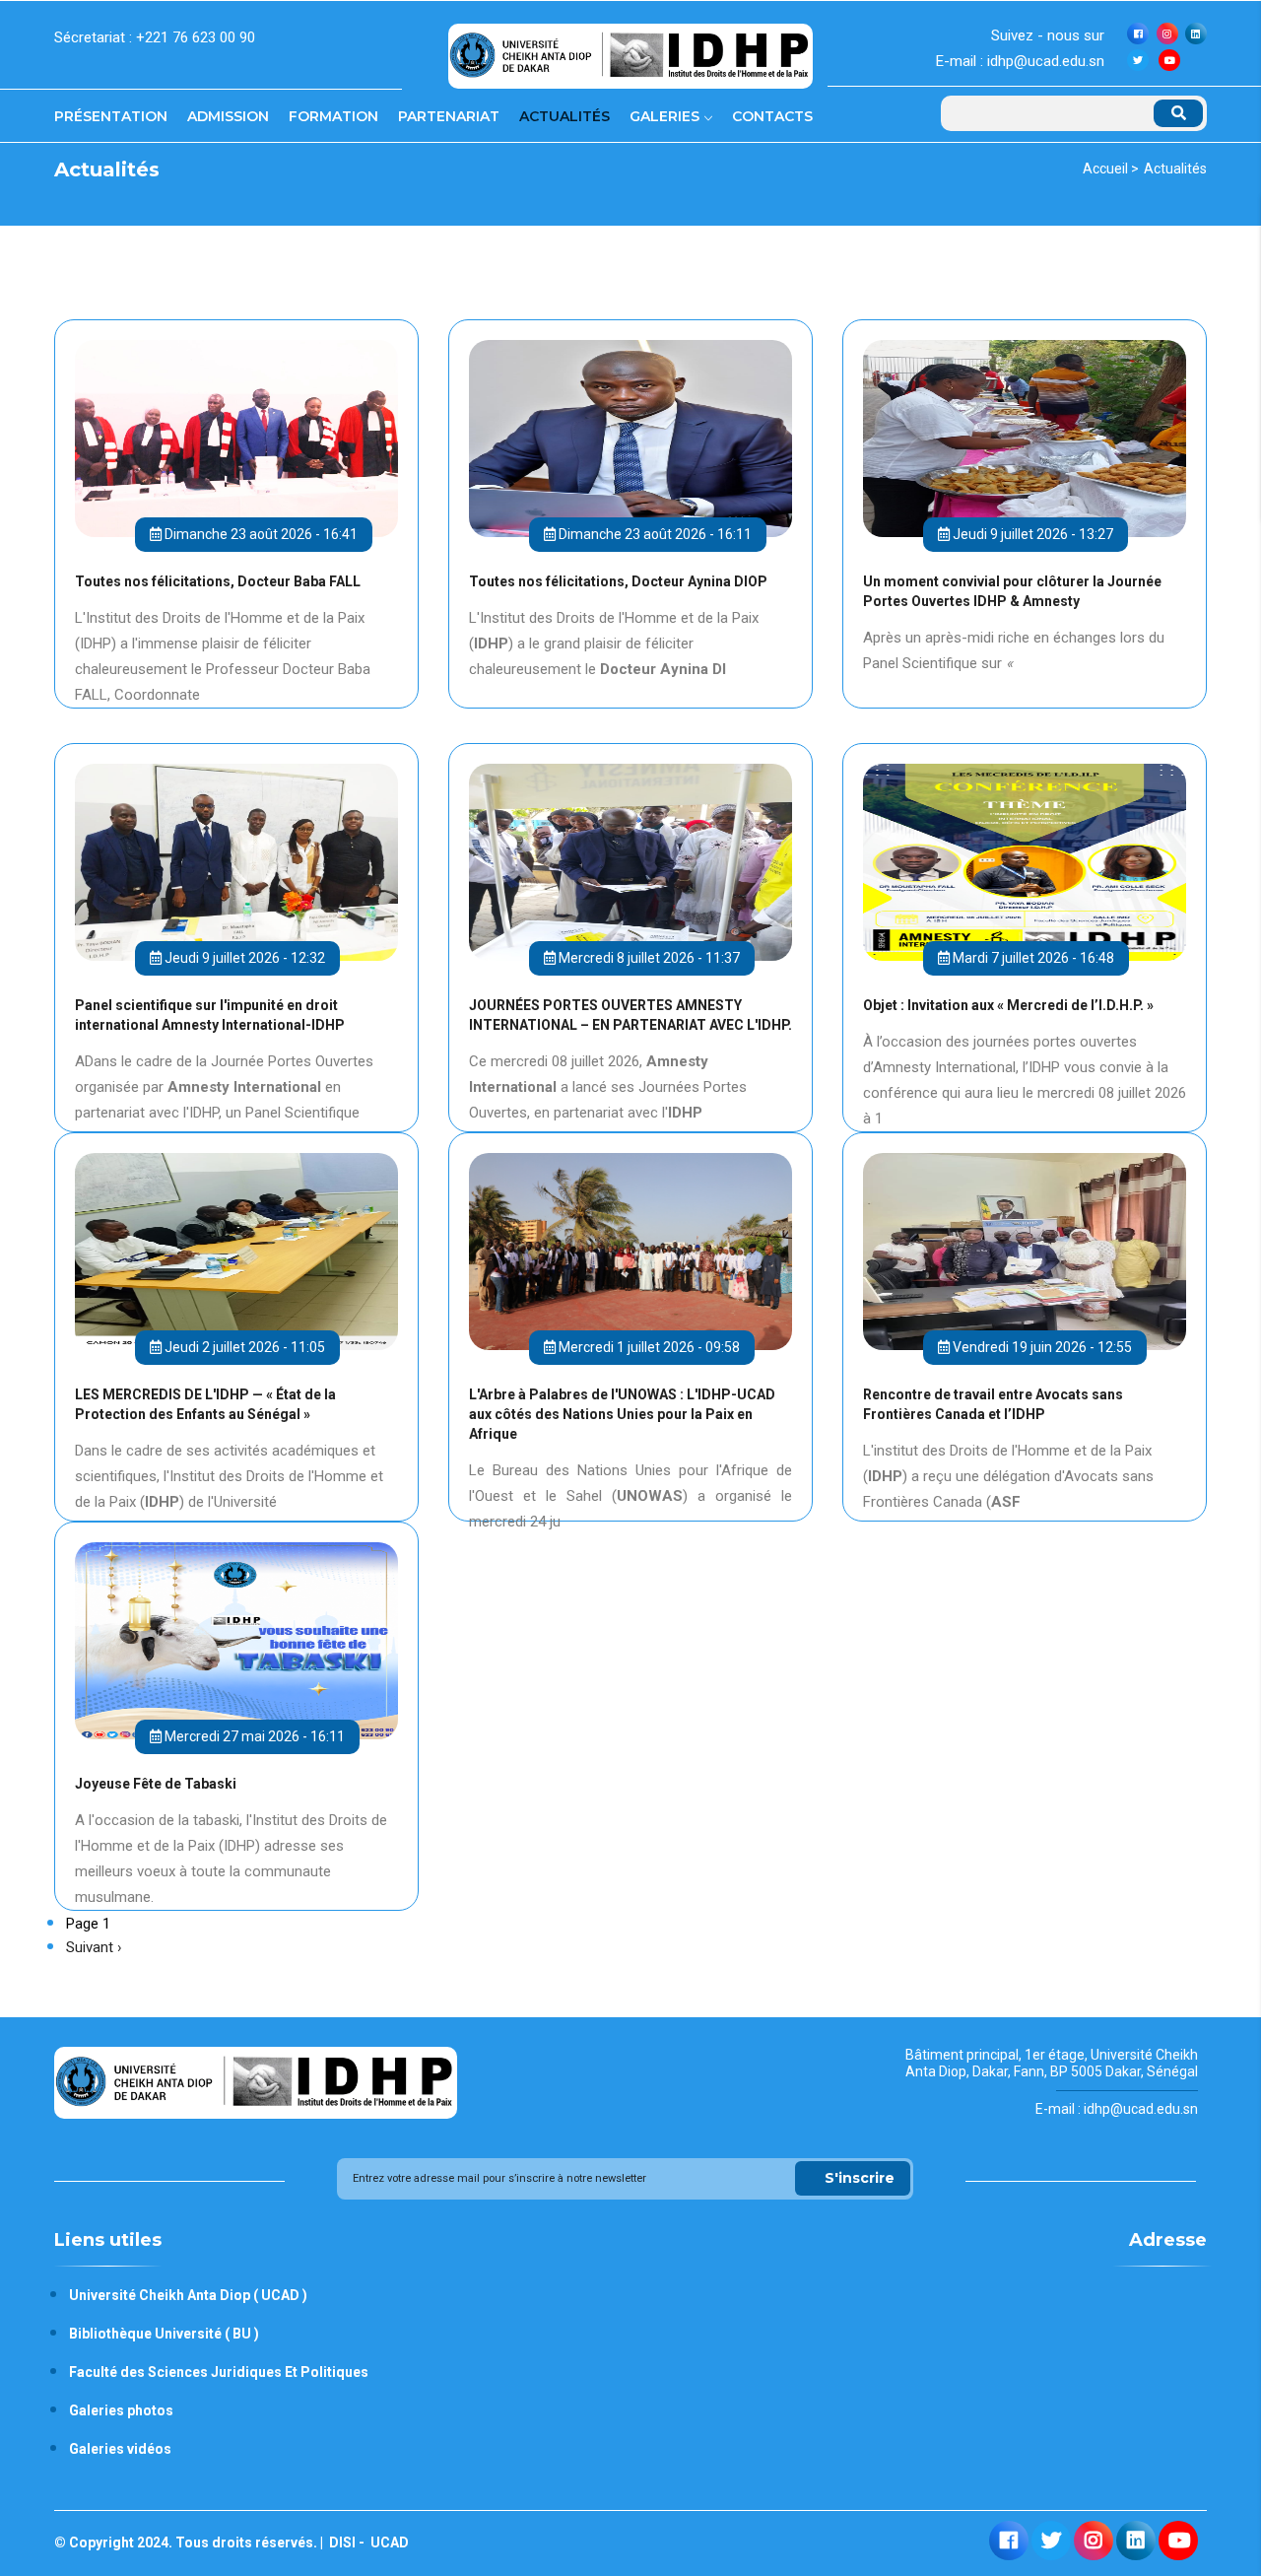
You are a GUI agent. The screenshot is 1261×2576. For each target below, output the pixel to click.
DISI (341, 2542)
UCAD (388, 2542)
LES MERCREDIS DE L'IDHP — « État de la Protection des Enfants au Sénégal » (205, 1404)
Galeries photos (121, 2410)
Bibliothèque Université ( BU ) (164, 2334)
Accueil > (1111, 169)
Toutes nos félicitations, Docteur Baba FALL (218, 581)
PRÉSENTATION (111, 116)
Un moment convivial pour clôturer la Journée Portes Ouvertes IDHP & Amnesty (1012, 591)
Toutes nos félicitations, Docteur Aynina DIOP (618, 581)
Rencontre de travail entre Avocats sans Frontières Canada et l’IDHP (993, 1404)
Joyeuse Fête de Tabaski (156, 1784)
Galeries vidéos (120, 2449)
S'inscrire (860, 2178)
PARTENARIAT (449, 116)
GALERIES (666, 116)
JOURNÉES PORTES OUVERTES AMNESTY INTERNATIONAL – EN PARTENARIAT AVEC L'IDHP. (630, 1015)
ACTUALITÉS (564, 116)
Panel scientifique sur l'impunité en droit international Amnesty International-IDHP (210, 1015)
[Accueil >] (630, 48)
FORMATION (333, 116)
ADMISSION (228, 116)
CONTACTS (772, 116)
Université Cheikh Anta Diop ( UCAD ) (188, 2295)
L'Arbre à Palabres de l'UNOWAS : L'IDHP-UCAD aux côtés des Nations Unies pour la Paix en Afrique (622, 1414)
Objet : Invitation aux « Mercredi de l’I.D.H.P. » (1008, 1005)
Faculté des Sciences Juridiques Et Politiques (219, 2372)
